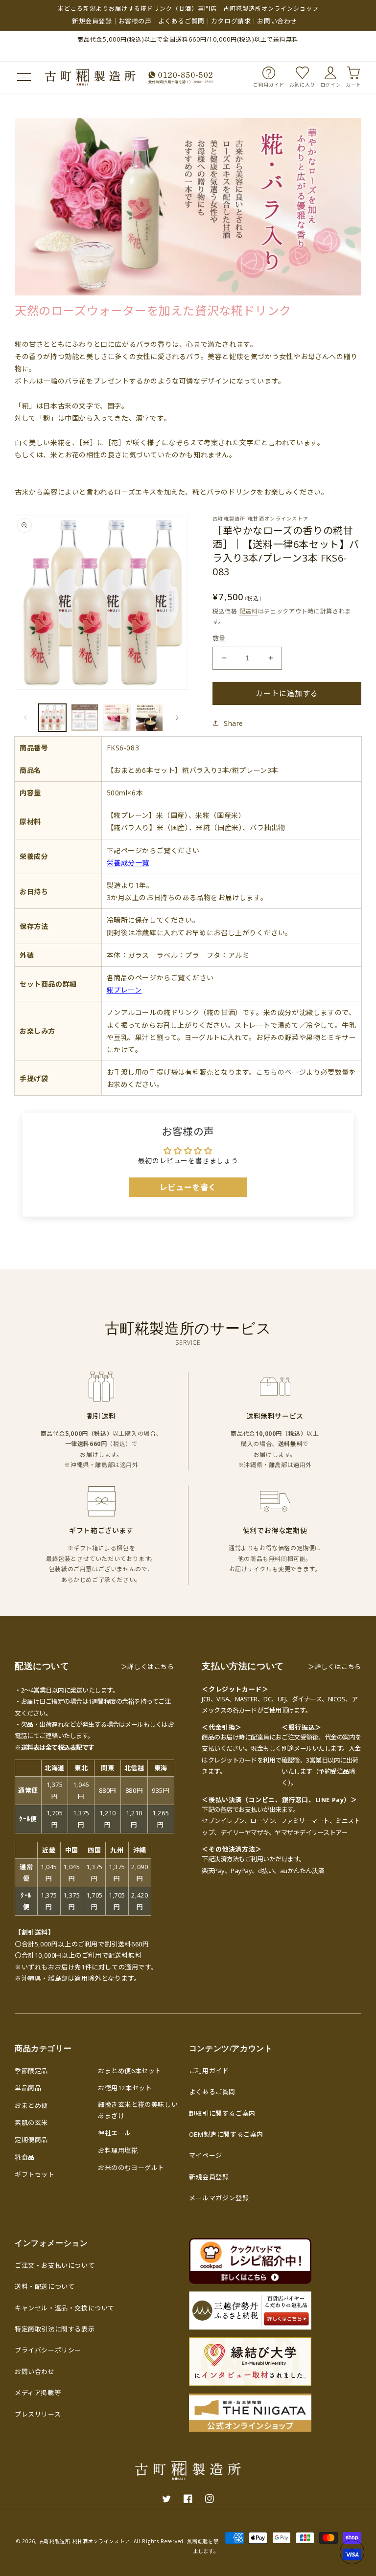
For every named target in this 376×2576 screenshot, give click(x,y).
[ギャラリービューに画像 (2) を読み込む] (85, 718)
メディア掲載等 (38, 2393)
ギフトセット (35, 2174)
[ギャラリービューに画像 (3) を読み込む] (117, 718)
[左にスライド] (25, 718)
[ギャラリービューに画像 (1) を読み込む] (52, 718)
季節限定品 (31, 2071)
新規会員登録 (92, 21)
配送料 (249, 611)
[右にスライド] (177, 718)
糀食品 (25, 2157)
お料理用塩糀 (118, 2150)
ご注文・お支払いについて (55, 2265)
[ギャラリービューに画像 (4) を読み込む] (149, 718)
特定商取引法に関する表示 (55, 2329)
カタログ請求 (231, 21)
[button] (23, 77)
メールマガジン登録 (219, 2198)
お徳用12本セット (125, 2088)
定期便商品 (31, 2140)
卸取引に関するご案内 (222, 2113)
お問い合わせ (277, 21)
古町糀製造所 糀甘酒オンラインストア (85, 2541)
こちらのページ (281, 1072)
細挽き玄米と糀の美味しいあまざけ (138, 2110)
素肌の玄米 (31, 2123)
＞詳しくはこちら (148, 1667)
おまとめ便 (31, 2105)
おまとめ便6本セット (130, 2071)
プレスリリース (38, 2414)
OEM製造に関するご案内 (226, 2134)
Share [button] (234, 723)
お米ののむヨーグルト (131, 2168)
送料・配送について (45, 2286)
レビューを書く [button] (188, 1187)
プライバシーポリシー (48, 2350)
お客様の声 (135, 21)
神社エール (115, 2133)
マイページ (206, 2155)
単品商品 (28, 2088)
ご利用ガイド (209, 2071)
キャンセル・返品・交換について (65, 2308)
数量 (219, 638)
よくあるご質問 (181, 21)
